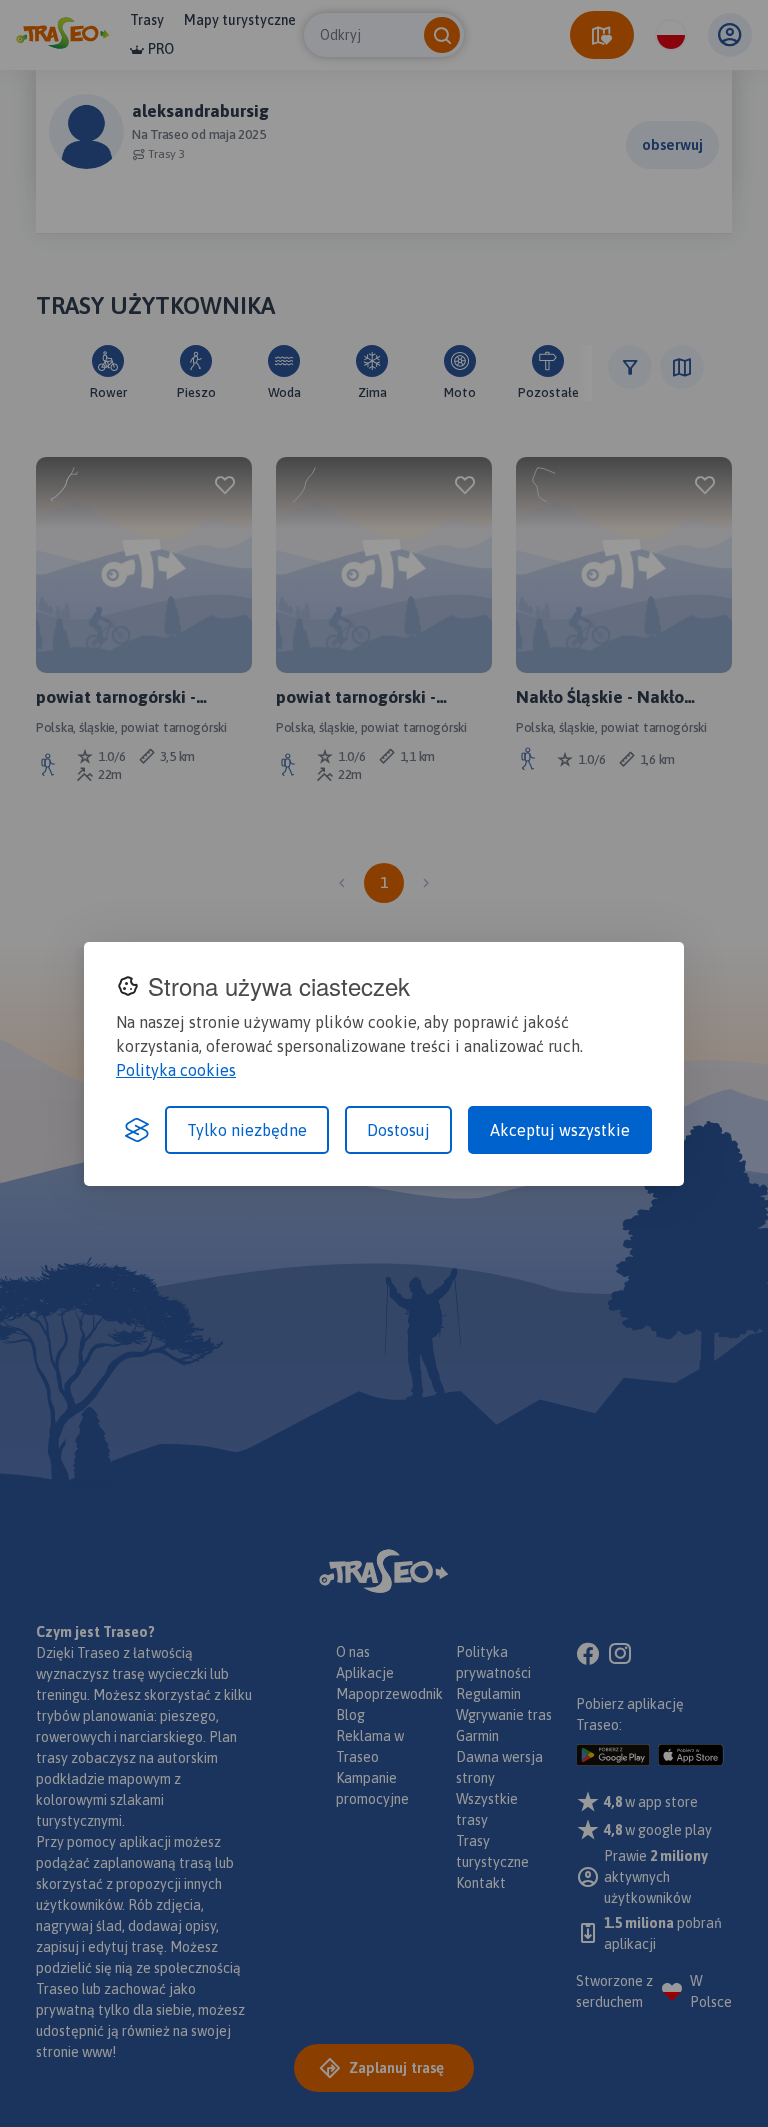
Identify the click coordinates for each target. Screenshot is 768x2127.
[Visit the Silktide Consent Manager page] (137, 1130)
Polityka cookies (176, 1070)
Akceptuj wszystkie (560, 1130)
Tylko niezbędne (247, 1130)
